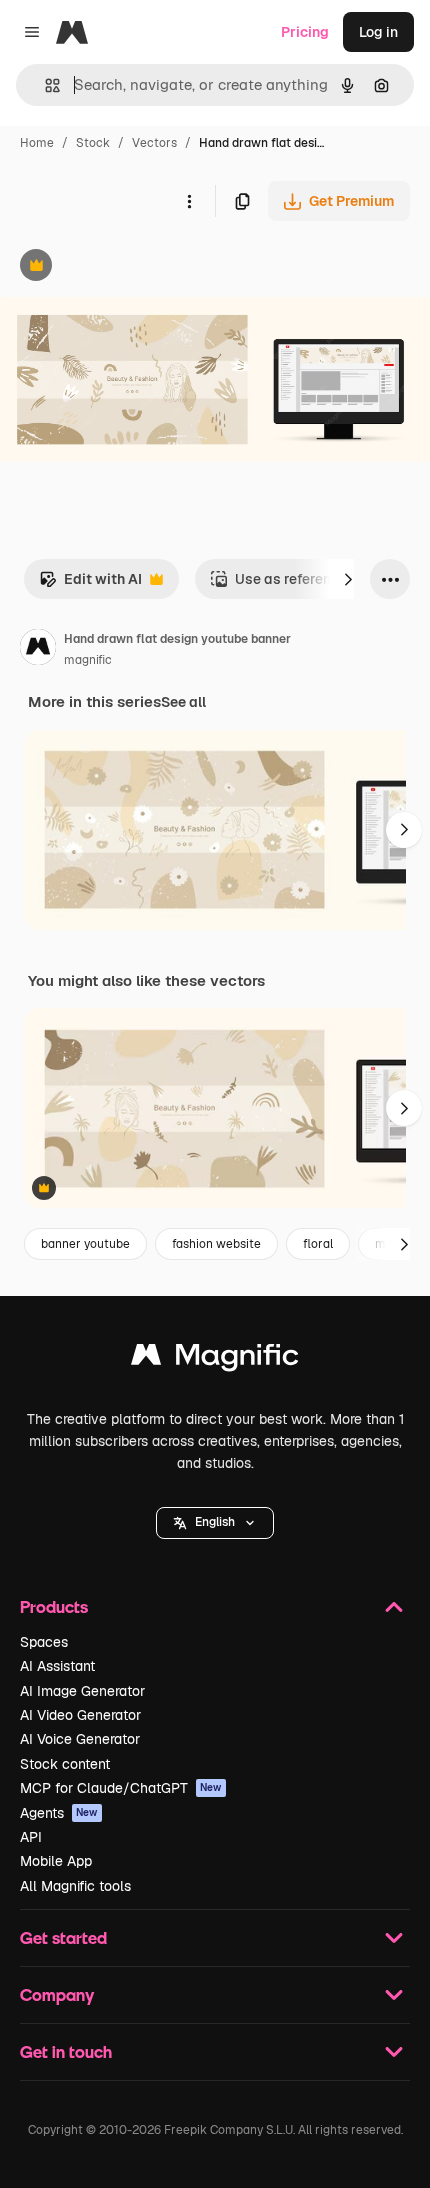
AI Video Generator (80, 1715)
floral (318, 1244)
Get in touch (66, 2051)
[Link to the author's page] (38, 650)
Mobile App (56, 1861)
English (215, 1522)
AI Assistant (57, 1666)
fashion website (216, 1244)
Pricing (305, 32)
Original (128, 267)
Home (37, 143)
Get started (63, 1937)
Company (57, 1994)
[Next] (348, 579)
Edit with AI (90, 584)
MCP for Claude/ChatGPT (121, 1788)
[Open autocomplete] (44, 85)
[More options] (189, 201)
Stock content (65, 1764)
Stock (93, 143)
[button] (215, 1523)
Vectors (154, 143)
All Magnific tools (75, 1886)
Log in (378, 32)
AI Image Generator (82, 1691)
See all (183, 702)
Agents (59, 1813)
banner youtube (85, 1244)
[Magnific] (215, 1359)
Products (54, 1606)
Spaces (44, 1642)
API (31, 1837)
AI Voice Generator (80, 1739)
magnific (88, 660)
